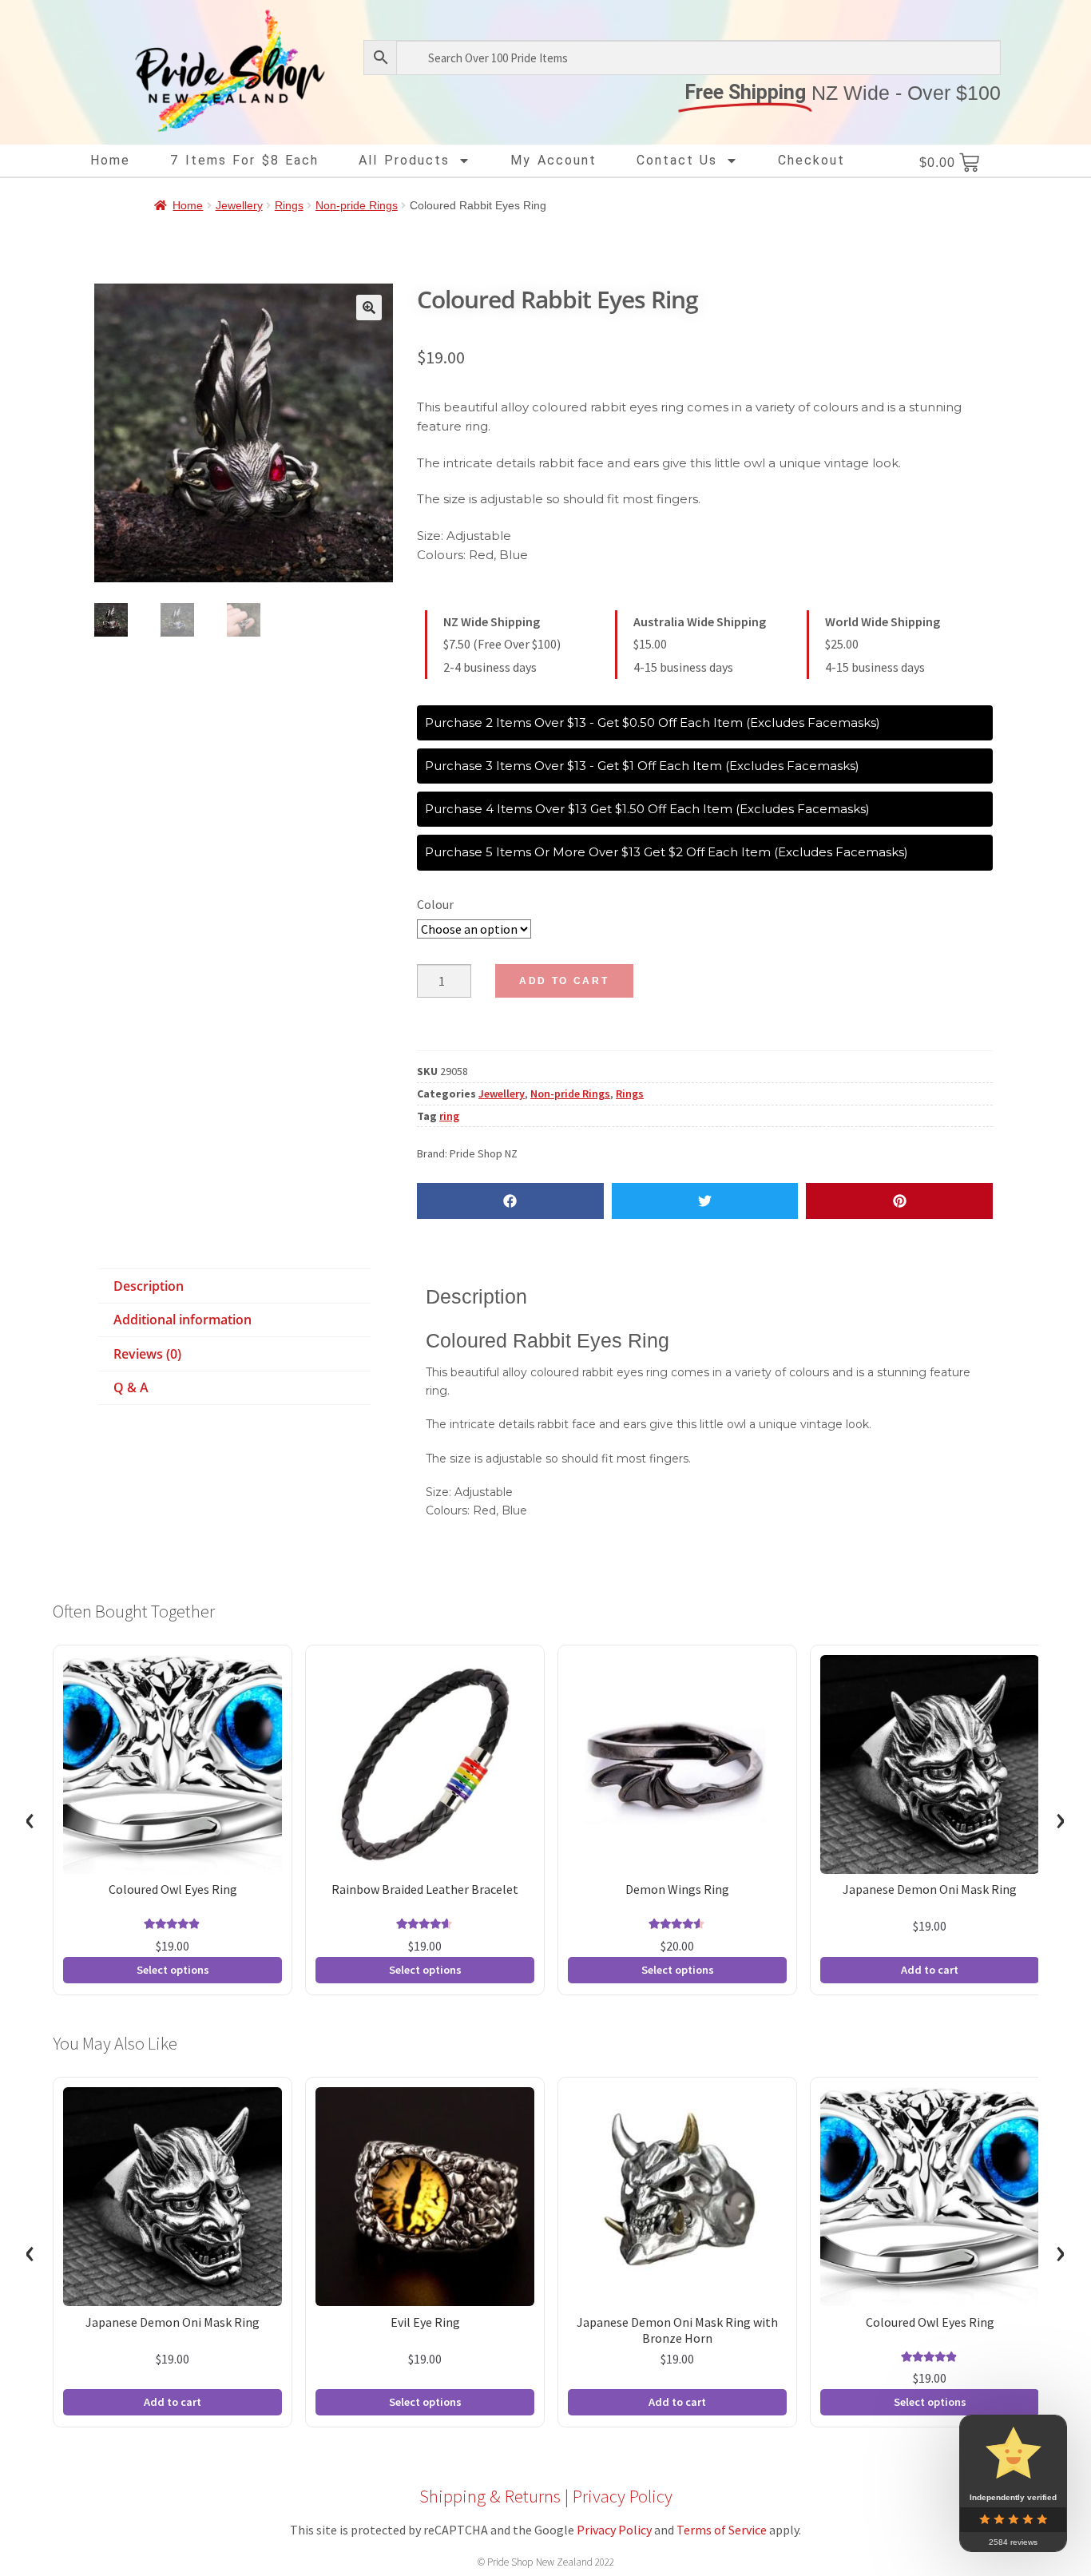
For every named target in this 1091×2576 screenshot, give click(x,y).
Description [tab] (149, 1286)
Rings (289, 205)
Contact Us (677, 160)
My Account (553, 160)
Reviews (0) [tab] (147, 1354)
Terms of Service (722, 2530)
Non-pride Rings (357, 205)
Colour (435, 904)
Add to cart (564, 981)
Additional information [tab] (182, 1320)
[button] (369, 308)
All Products (404, 160)
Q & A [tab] (131, 1387)
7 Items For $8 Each (244, 160)
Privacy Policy (623, 2496)
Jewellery (239, 205)
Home (110, 160)
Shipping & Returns (490, 2496)
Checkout (811, 160)
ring (449, 1116)
